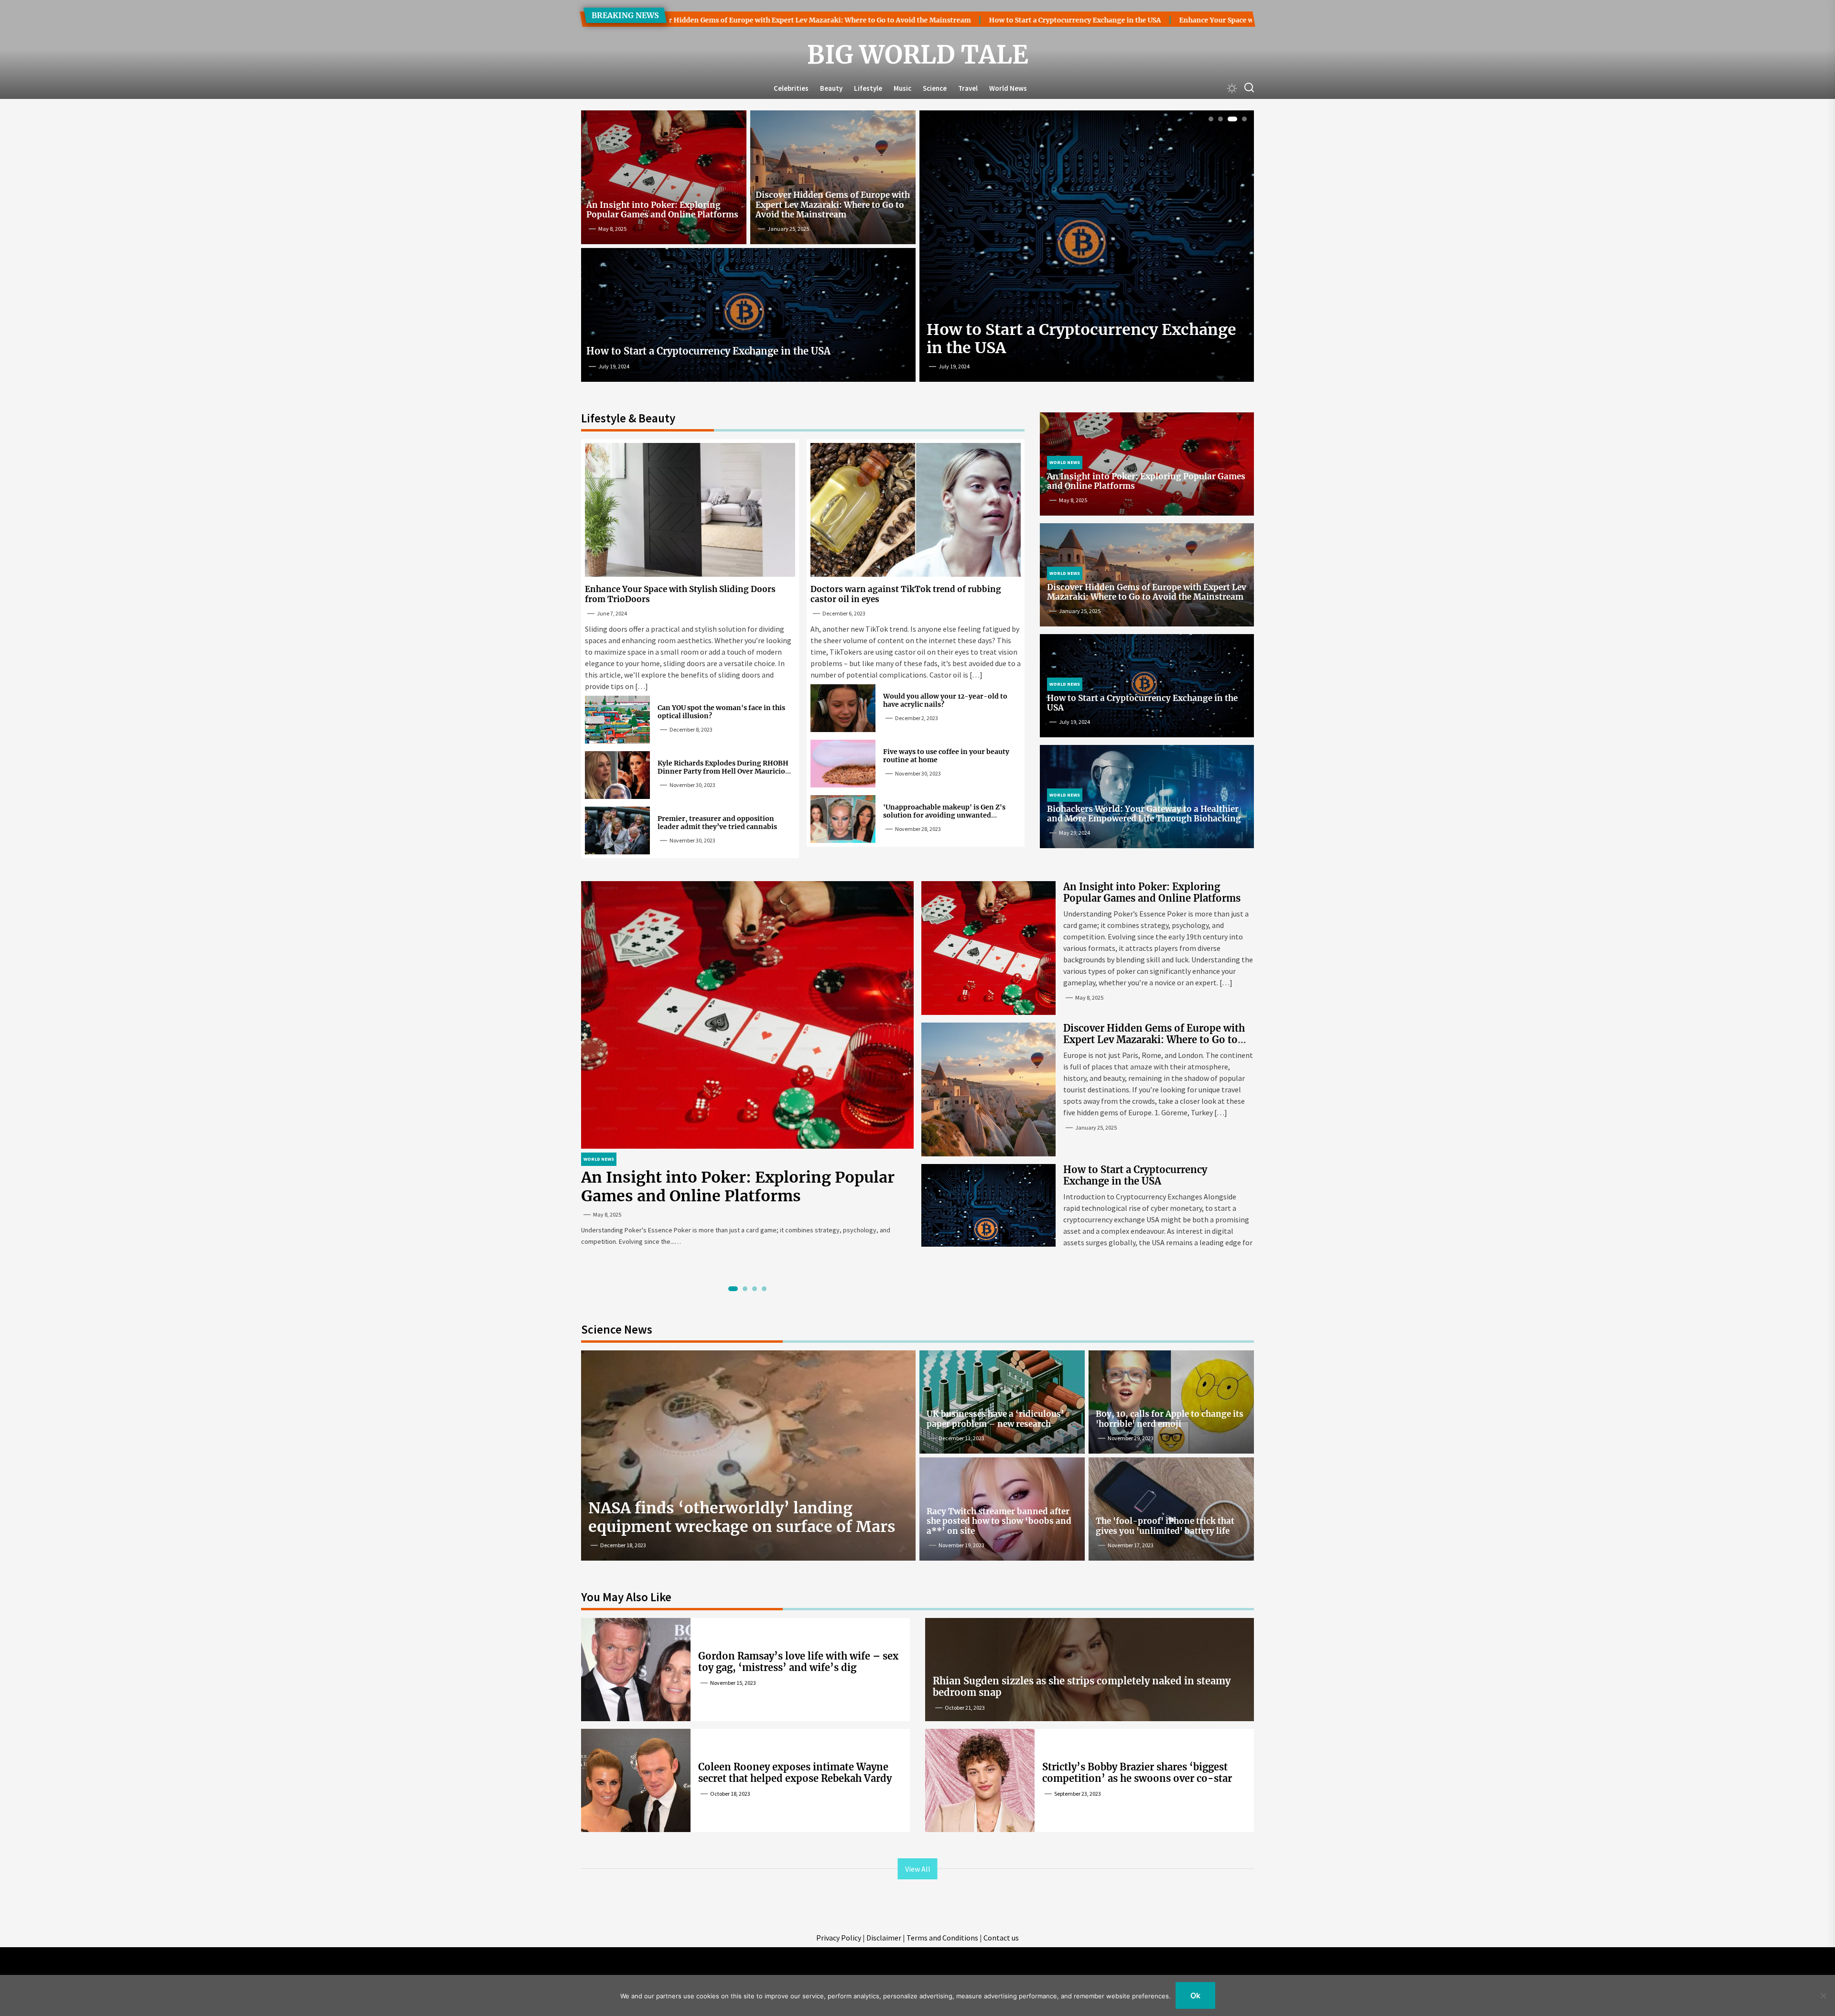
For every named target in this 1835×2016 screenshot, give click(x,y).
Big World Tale (918, 55)
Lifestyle (868, 88)
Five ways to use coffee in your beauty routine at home (946, 756)
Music (902, 88)
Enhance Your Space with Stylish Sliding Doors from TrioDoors (1088, 20)
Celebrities (791, 88)
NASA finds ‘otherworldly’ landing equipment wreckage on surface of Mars (742, 1517)
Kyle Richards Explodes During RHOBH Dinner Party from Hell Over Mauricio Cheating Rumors (723, 771)
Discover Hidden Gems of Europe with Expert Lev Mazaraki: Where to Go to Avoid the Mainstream (833, 205)
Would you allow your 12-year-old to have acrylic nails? (945, 700)
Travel (968, 88)
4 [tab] (1242, 119)
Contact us (1001, 1938)
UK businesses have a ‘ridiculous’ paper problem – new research (995, 1419)
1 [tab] (1211, 119)
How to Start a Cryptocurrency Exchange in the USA (878, 20)
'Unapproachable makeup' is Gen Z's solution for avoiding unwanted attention (944, 815)
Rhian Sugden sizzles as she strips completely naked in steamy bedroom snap (1082, 1687)
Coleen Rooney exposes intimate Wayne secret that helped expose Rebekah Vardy (795, 1773)
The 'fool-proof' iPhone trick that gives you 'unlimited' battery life (1165, 1526)
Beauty (831, 88)
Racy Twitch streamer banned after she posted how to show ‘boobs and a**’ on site (999, 1521)
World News (1008, 88)
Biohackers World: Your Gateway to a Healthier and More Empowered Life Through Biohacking (1144, 814)
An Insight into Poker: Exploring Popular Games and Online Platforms (662, 210)
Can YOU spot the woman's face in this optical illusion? (721, 712)
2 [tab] (1221, 119)
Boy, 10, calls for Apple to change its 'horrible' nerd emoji (1170, 1419)
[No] (1823, 1995)
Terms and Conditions (942, 1938)
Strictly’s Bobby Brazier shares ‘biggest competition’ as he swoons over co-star (1137, 1773)
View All (918, 1869)
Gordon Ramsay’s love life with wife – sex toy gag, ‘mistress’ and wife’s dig (798, 1662)
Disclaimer (884, 1938)
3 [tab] (1230, 119)
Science (935, 88)
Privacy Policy (839, 1938)
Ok (1195, 1995)
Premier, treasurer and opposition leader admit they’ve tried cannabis (717, 823)
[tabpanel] (1087, 250)
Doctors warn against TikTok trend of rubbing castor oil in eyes (906, 594)
